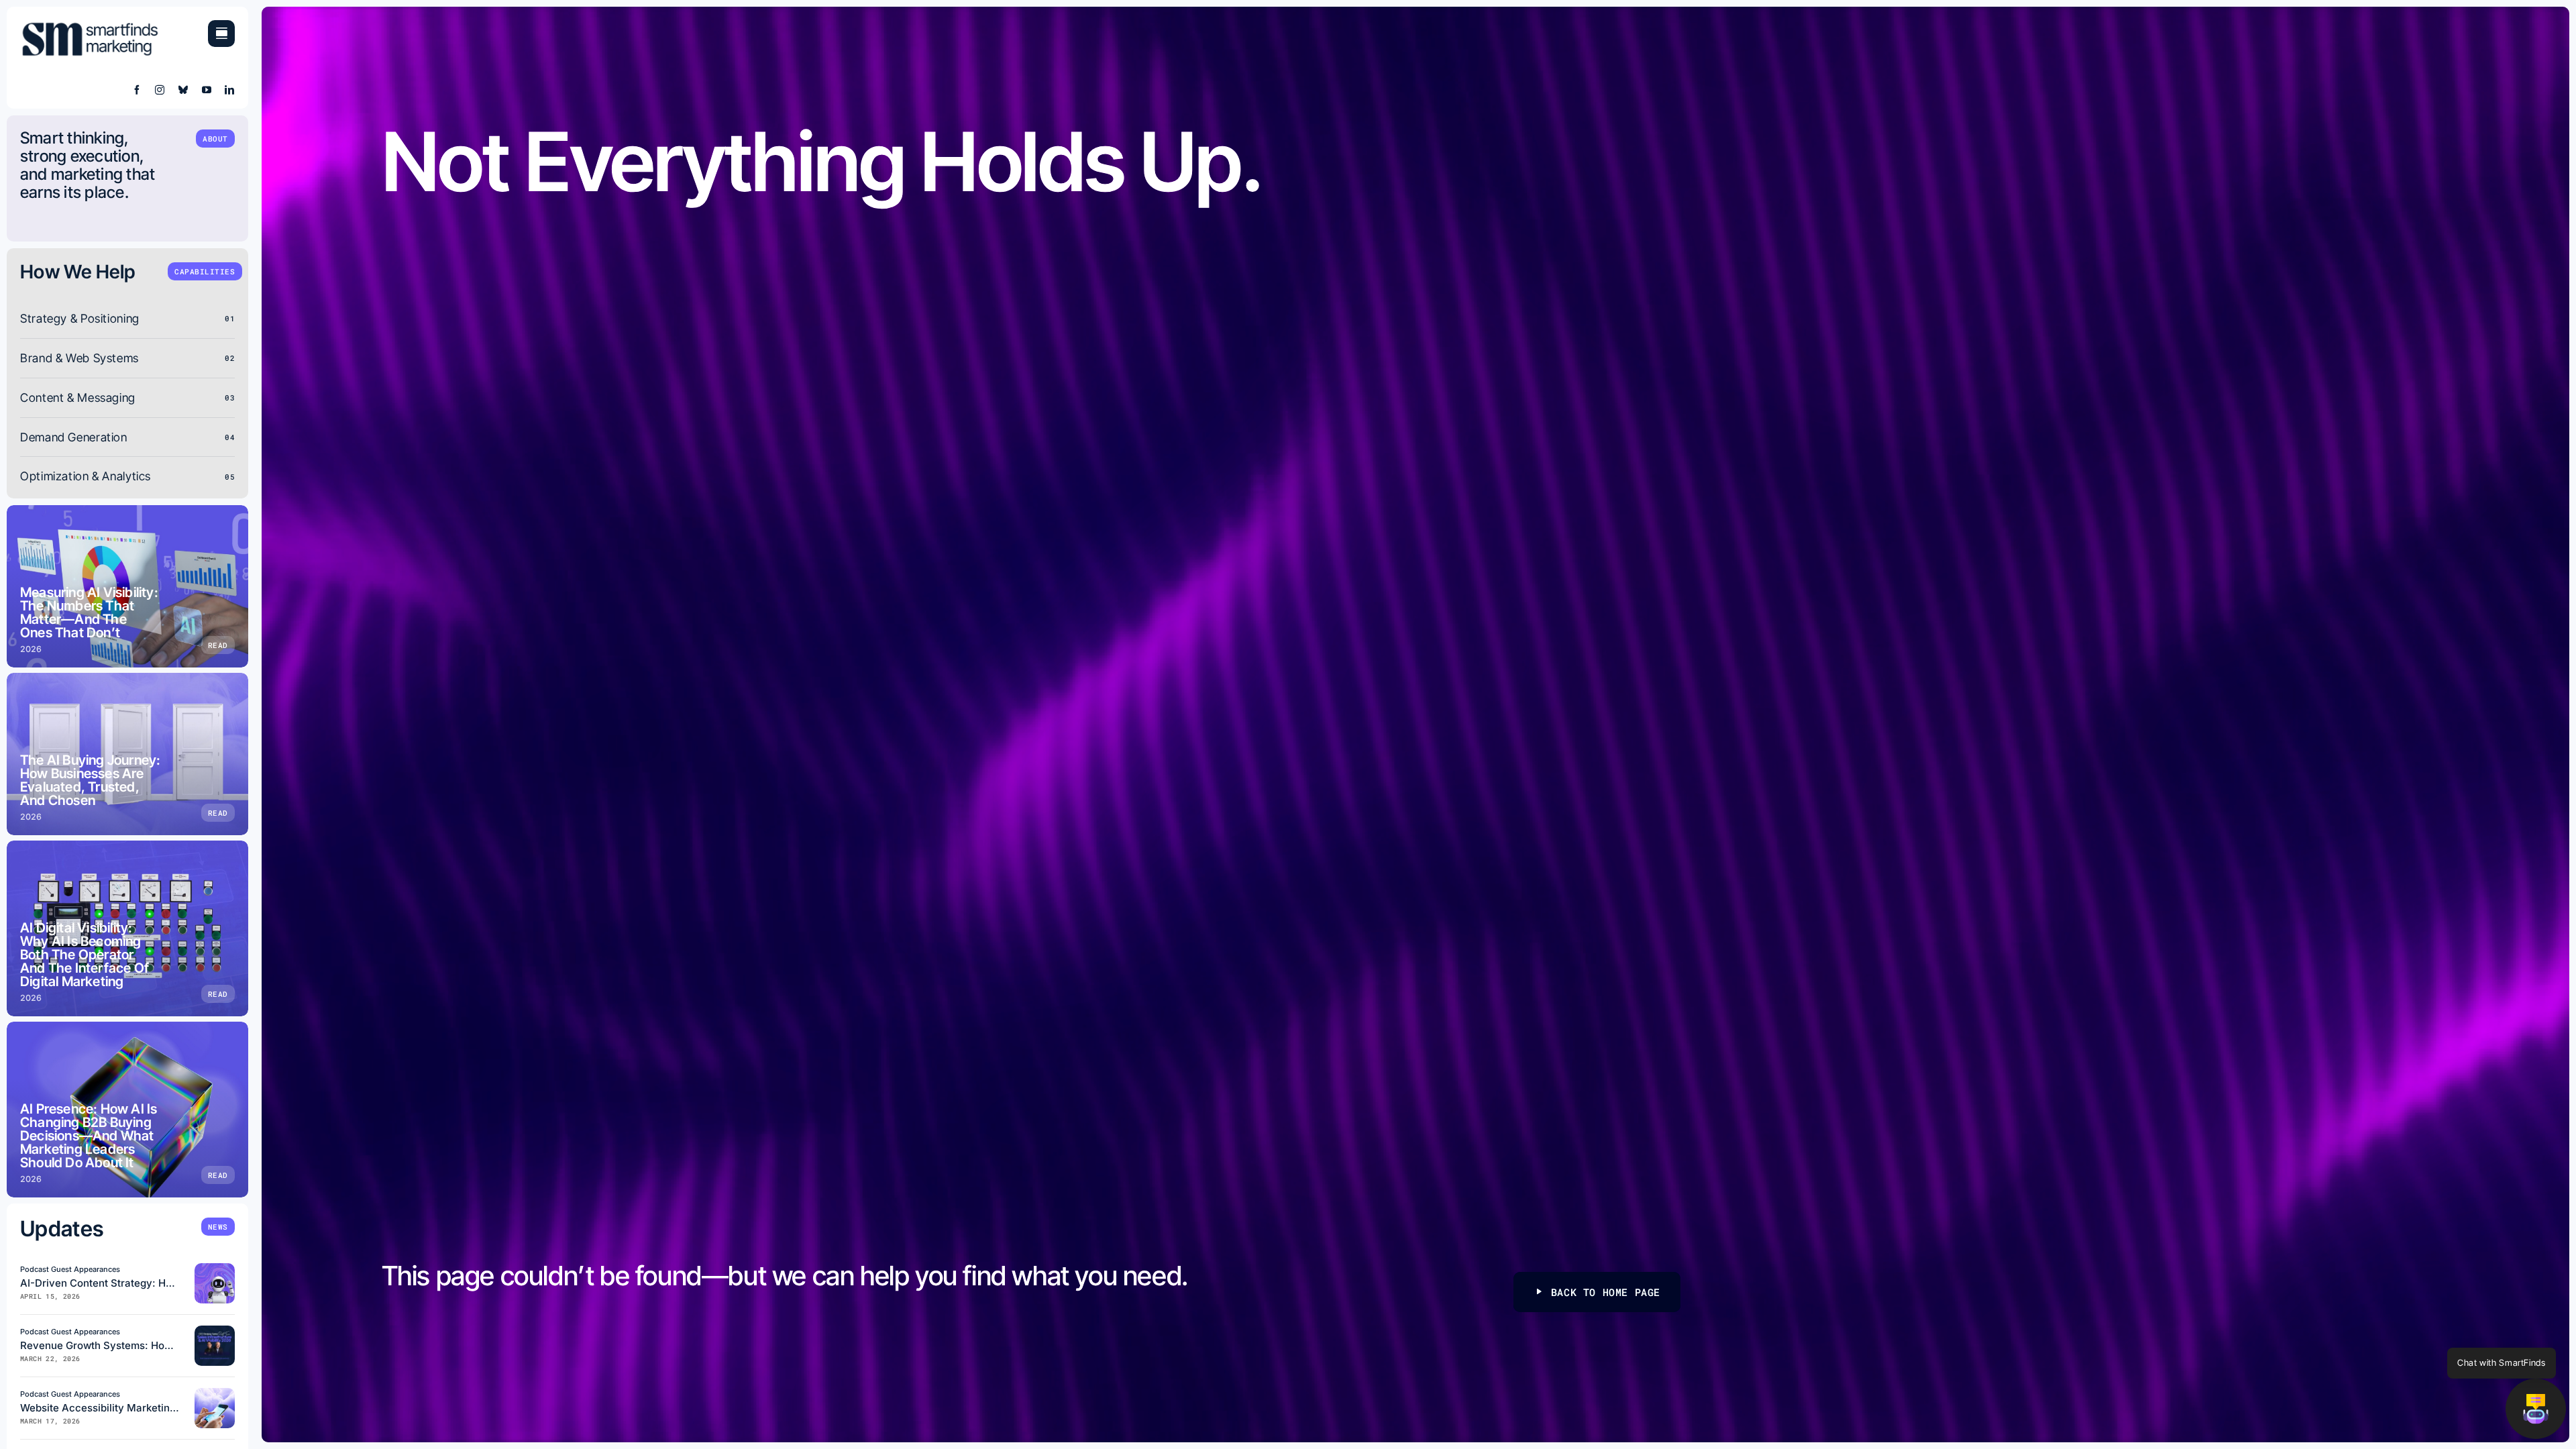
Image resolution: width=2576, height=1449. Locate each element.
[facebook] (137, 90)
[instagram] (160, 90)
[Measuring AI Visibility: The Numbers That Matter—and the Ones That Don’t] (127, 586)
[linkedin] (230, 90)
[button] (2536, 1409)
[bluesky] (183, 90)
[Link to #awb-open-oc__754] (221, 34)
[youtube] (207, 90)
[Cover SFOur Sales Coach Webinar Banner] (215, 1331)
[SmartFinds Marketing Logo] (91, 26)
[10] (215, 1269)
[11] (215, 1394)
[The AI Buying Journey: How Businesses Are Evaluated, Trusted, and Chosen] (127, 754)
